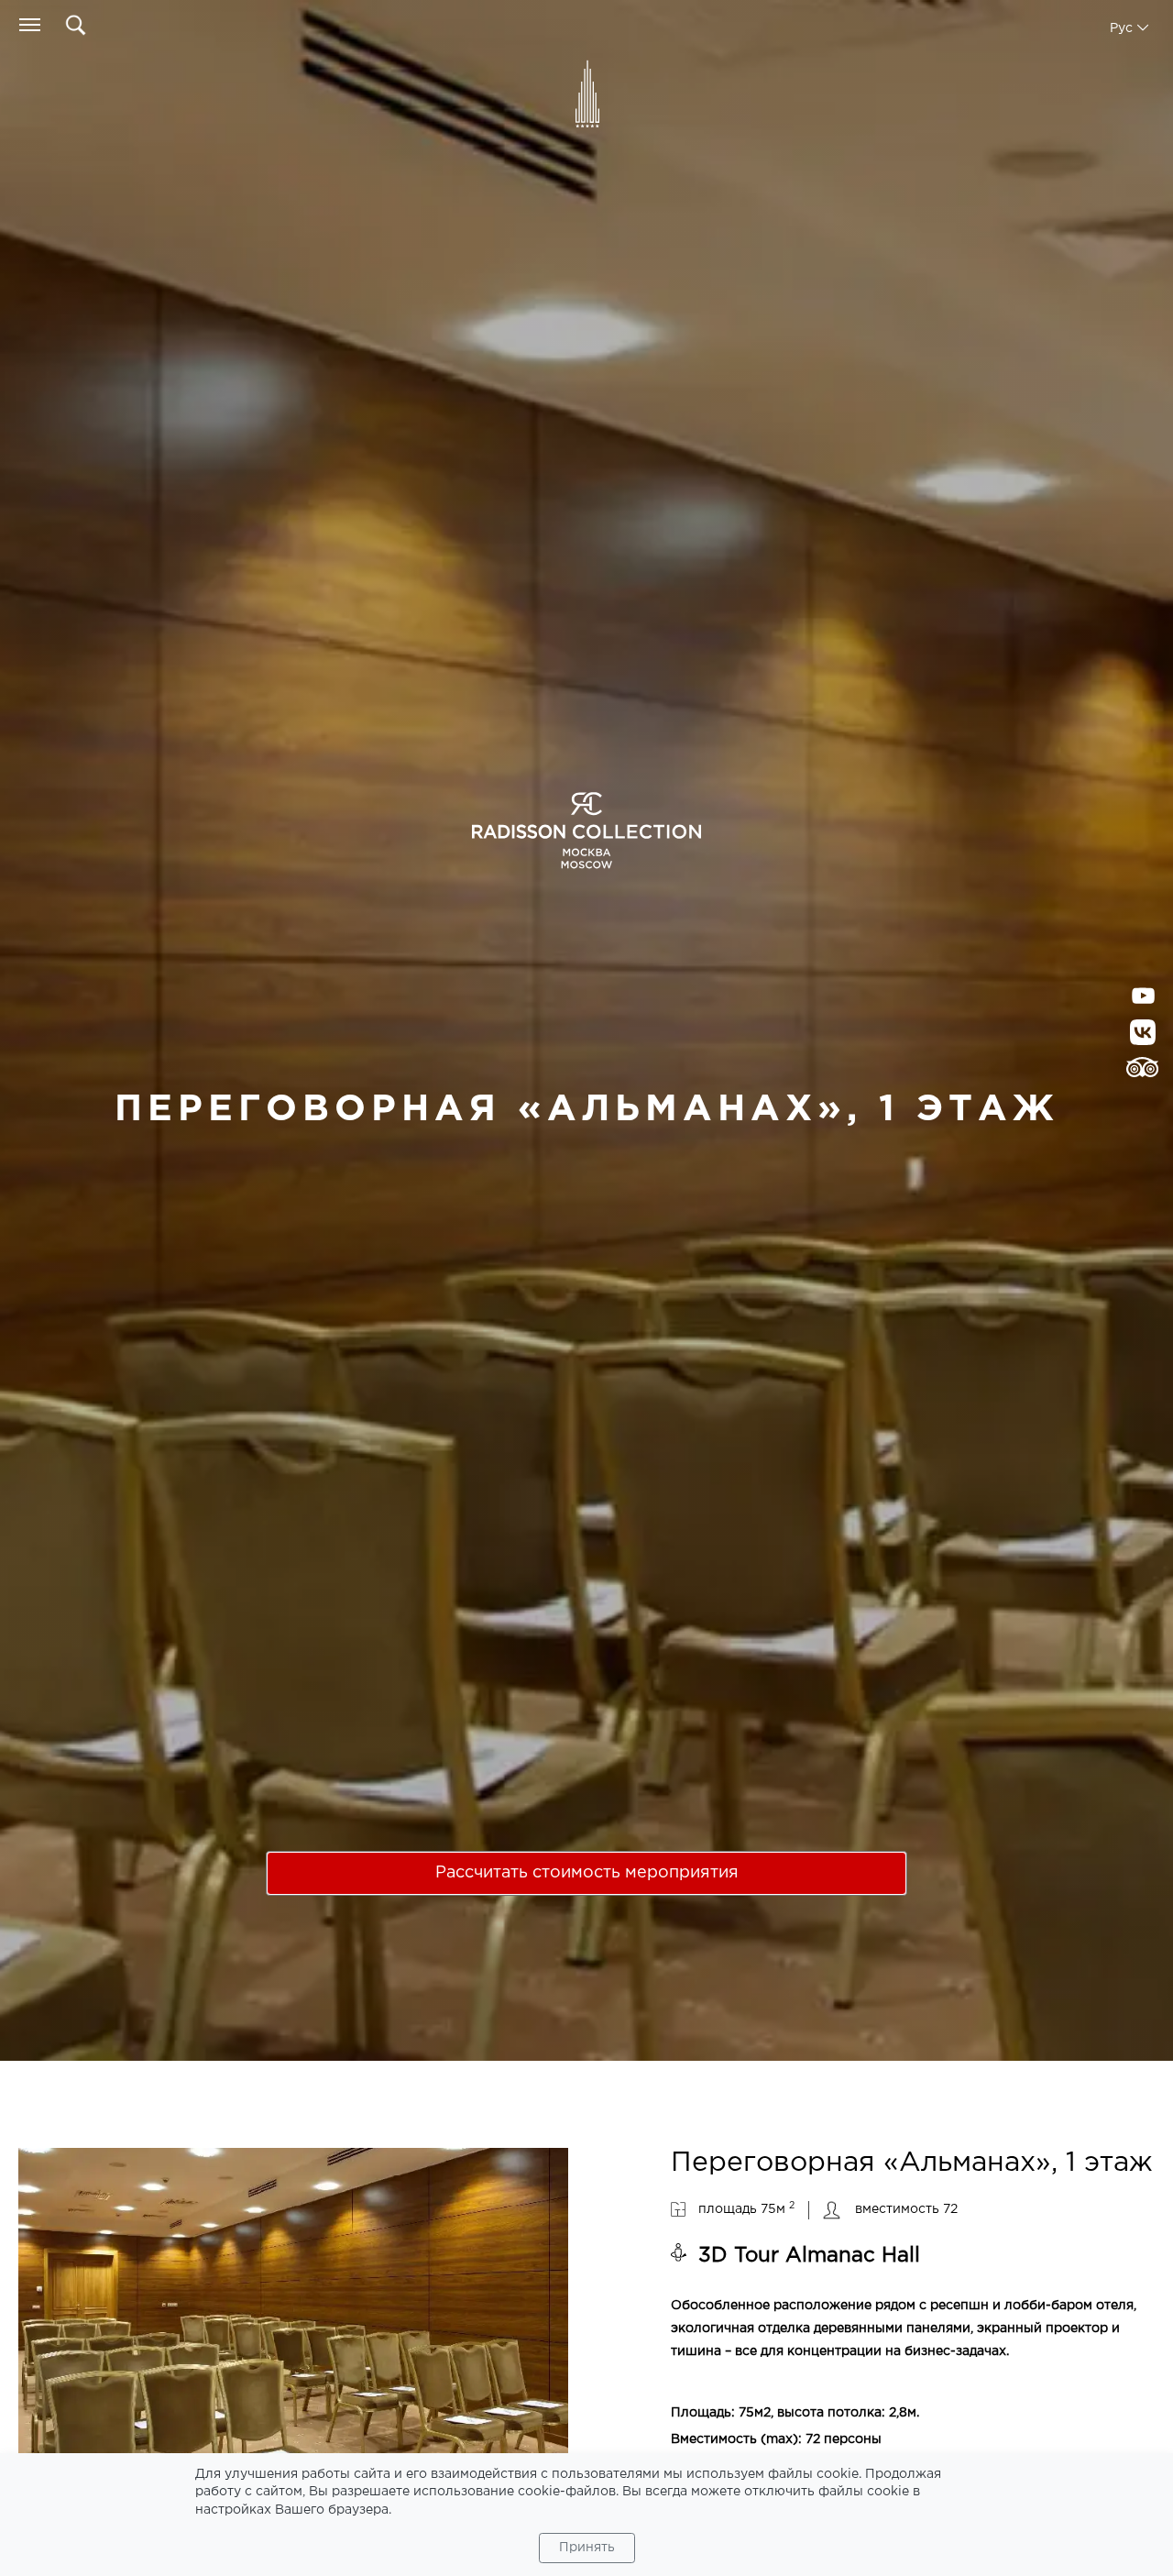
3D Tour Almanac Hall (809, 2256)
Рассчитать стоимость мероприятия (587, 1873)
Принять (587, 2548)
